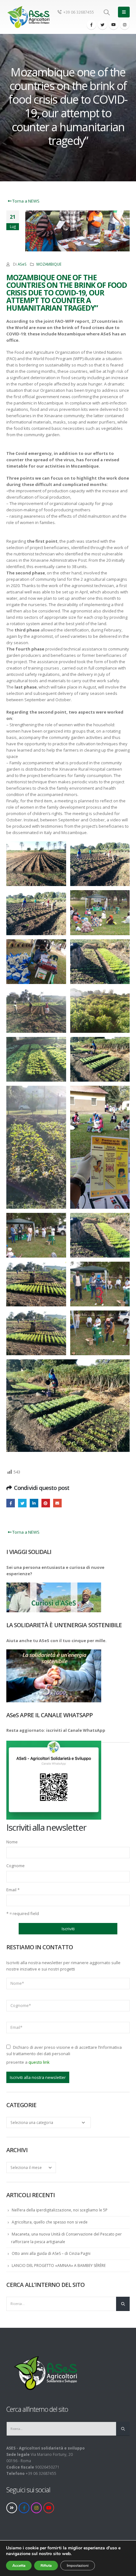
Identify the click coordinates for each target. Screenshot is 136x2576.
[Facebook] (91, 25)
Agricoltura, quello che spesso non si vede (50, 2222)
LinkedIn (34, 1503)
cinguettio (22, 1503)
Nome (12, 1842)
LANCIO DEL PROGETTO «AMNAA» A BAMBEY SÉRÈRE (59, 2265)
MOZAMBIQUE (49, 264)
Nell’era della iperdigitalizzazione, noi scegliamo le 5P (60, 2210)
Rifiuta (46, 2566)
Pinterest (46, 1503)
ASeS (22, 264)
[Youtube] (114, 25)
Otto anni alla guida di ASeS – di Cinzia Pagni (51, 2253)
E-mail (57, 1503)
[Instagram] (125, 25)
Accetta (19, 2566)
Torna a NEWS (25, 201)
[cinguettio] (102, 25)
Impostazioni (78, 2566)
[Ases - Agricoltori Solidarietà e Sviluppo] (28, 17)
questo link (39, 2062)
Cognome (15, 1866)
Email (13, 1890)
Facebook (11, 1503)
